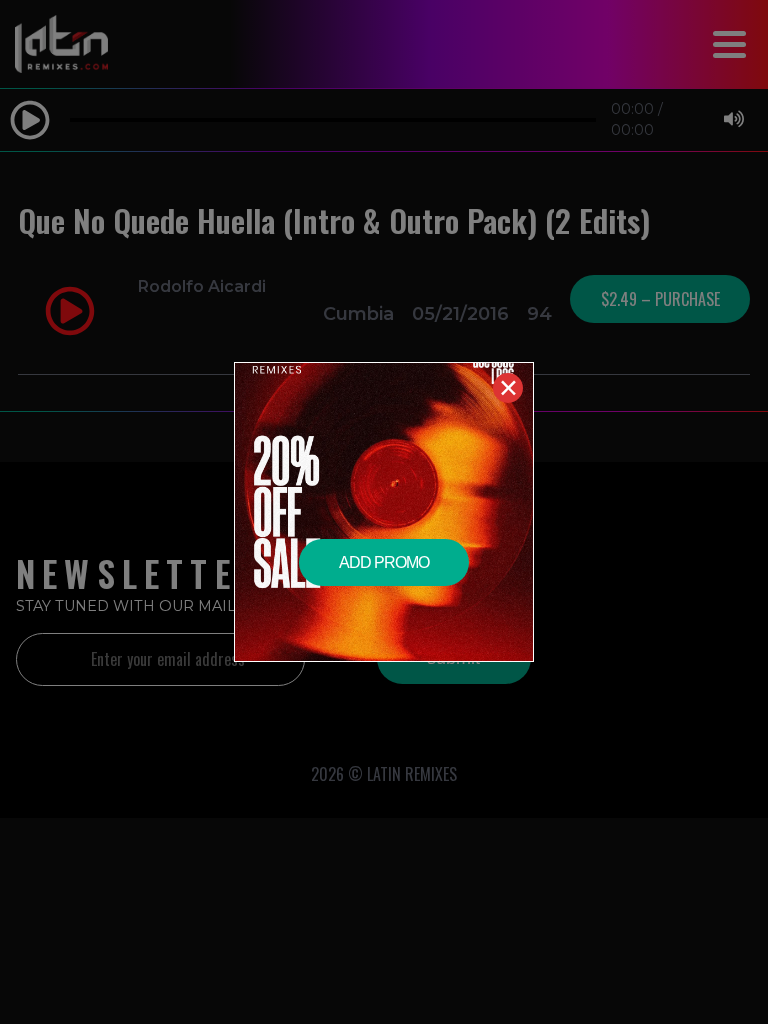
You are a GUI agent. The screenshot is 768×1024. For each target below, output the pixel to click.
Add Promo (384, 562)
